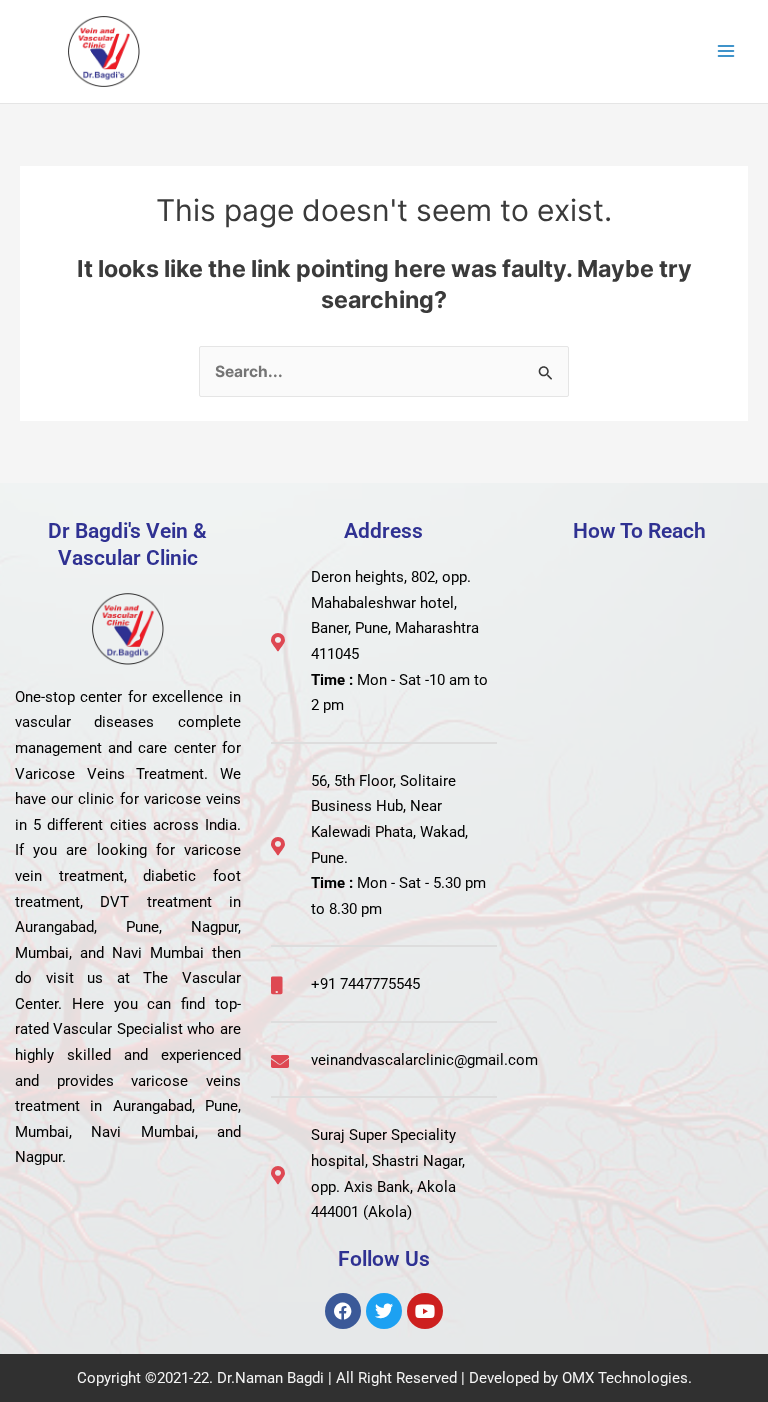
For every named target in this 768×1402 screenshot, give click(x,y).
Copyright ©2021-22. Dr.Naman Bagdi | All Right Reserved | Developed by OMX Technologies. (384, 1378)
